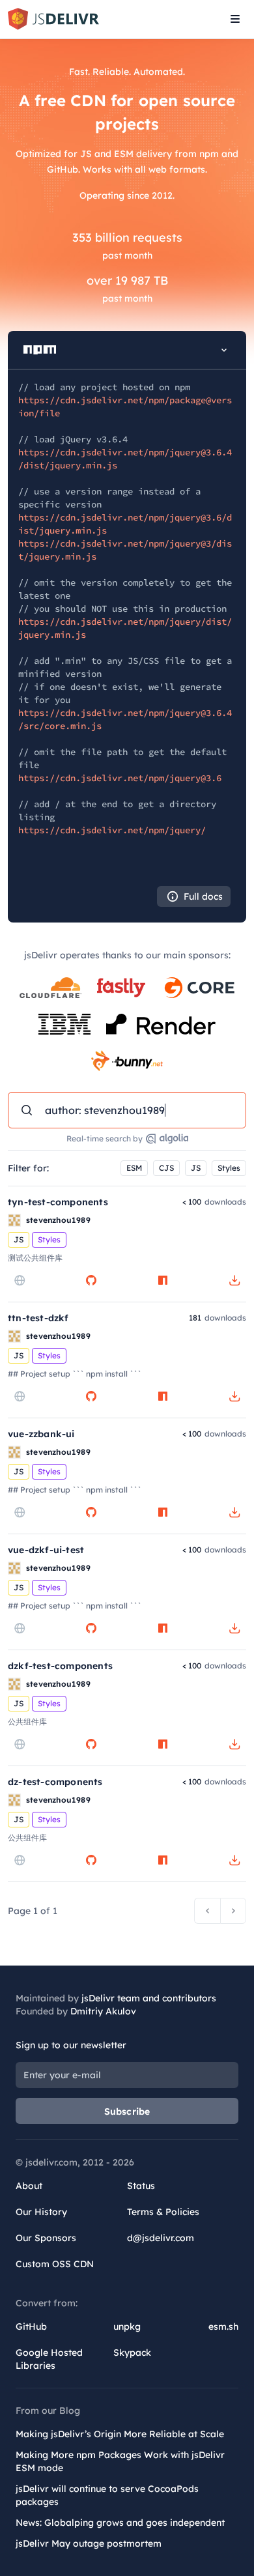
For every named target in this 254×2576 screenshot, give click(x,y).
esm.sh (223, 2326)
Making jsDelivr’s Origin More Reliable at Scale (120, 2434)
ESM (134, 1168)
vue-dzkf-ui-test (46, 1550)
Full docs (203, 896)
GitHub (31, 2326)
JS (196, 1168)
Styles (229, 1168)
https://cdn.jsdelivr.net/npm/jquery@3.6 (120, 778)
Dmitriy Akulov (103, 2011)
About (29, 2186)
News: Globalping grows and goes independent (120, 2523)
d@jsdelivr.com (161, 2238)
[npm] (163, 1280)
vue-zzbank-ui (41, 1434)
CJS (166, 1168)
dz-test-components (55, 1782)
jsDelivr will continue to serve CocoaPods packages (107, 2495)
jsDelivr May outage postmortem (89, 2543)
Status (141, 2186)
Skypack (132, 2353)
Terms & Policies (163, 2212)
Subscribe (127, 2111)
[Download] (234, 1280)
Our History (41, 2212)
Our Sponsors (46, 2238)
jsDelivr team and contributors (149, 1998)
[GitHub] (91, 1280)
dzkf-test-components (60, 1666)
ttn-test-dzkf (38, 1318)
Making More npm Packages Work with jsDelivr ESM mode (120, 2461)
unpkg (127, 2326)
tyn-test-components (58, 1202)
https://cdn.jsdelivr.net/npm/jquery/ (112, 830)
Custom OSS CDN (55, 2264)
